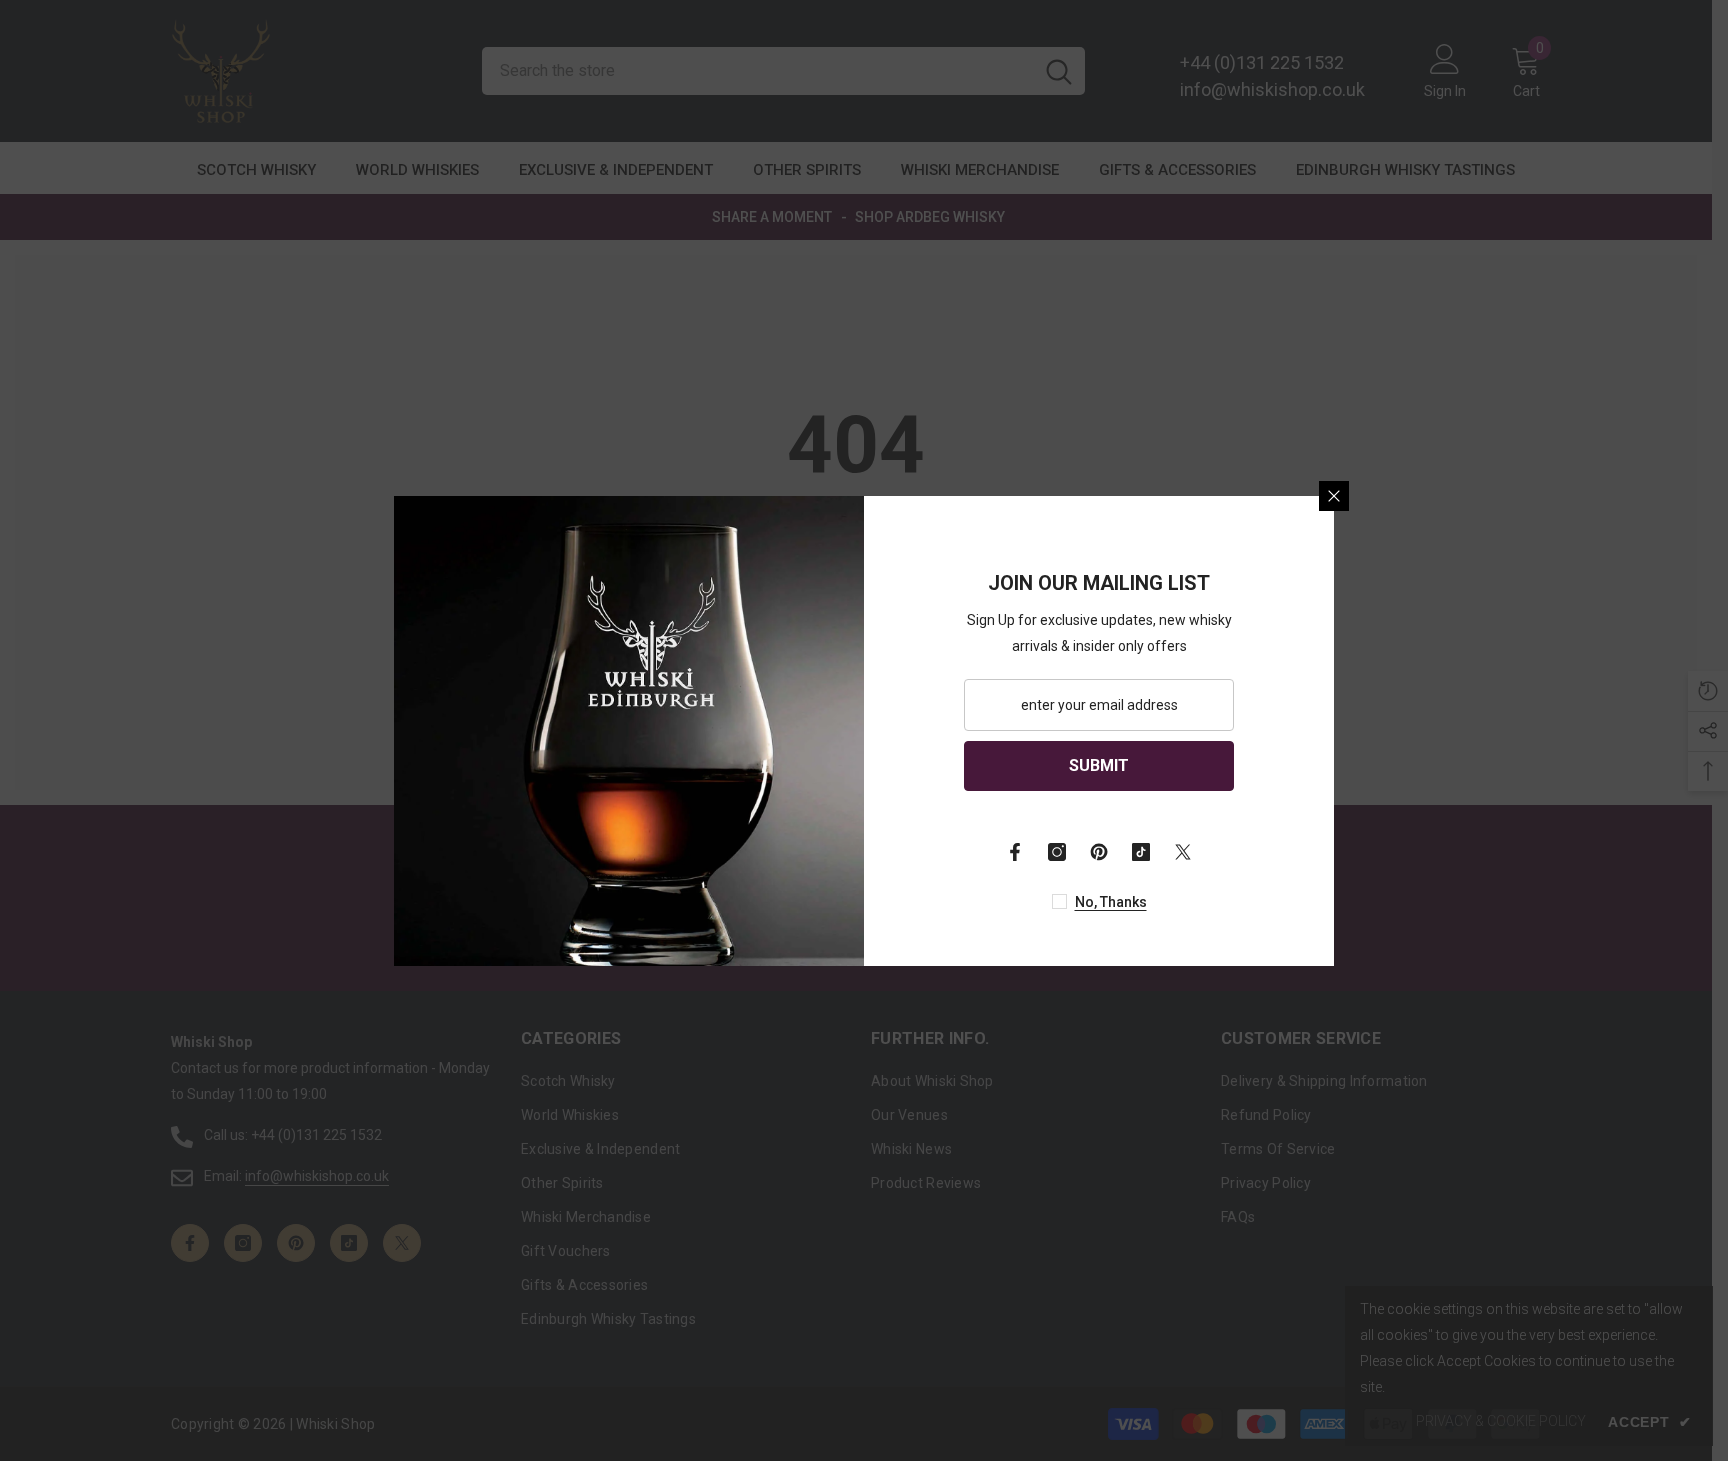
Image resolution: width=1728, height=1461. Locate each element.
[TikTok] (1141, 852)
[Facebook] (1015, 852)
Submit (1099, 765)
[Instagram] (1057, 852)
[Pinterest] (1099, 852)
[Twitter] (1183, 852)
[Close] (1334, 496)
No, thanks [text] (1111, 902)
